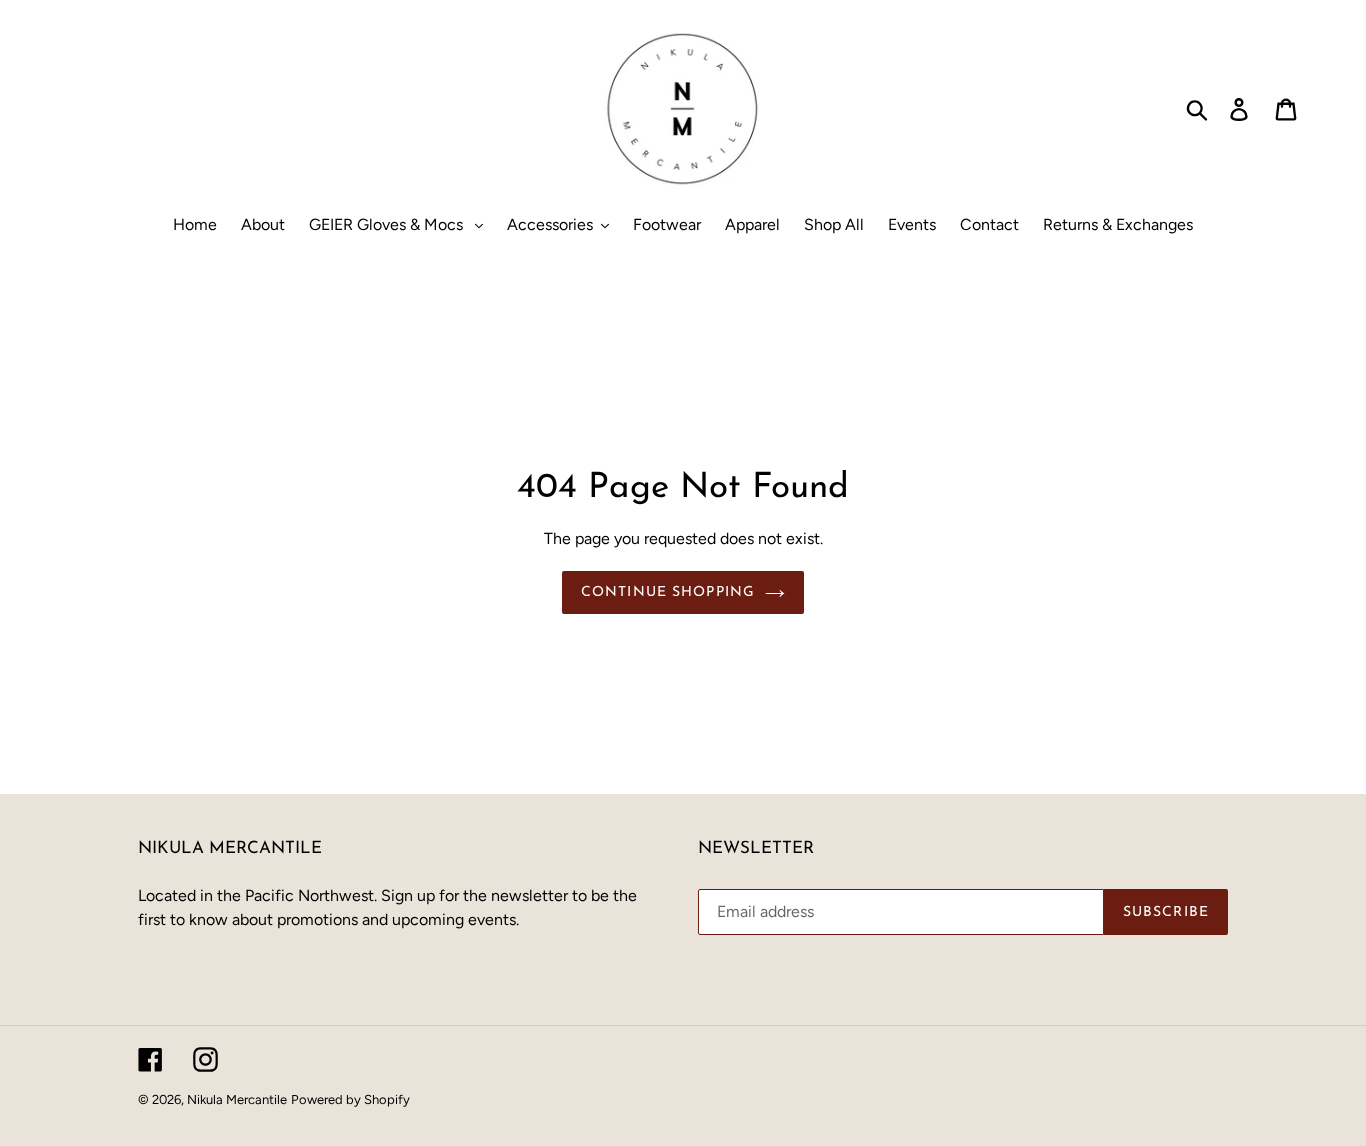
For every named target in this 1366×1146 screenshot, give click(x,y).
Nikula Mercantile (237, 1099)
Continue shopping (668, 592)
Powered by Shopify (350, 1099)
